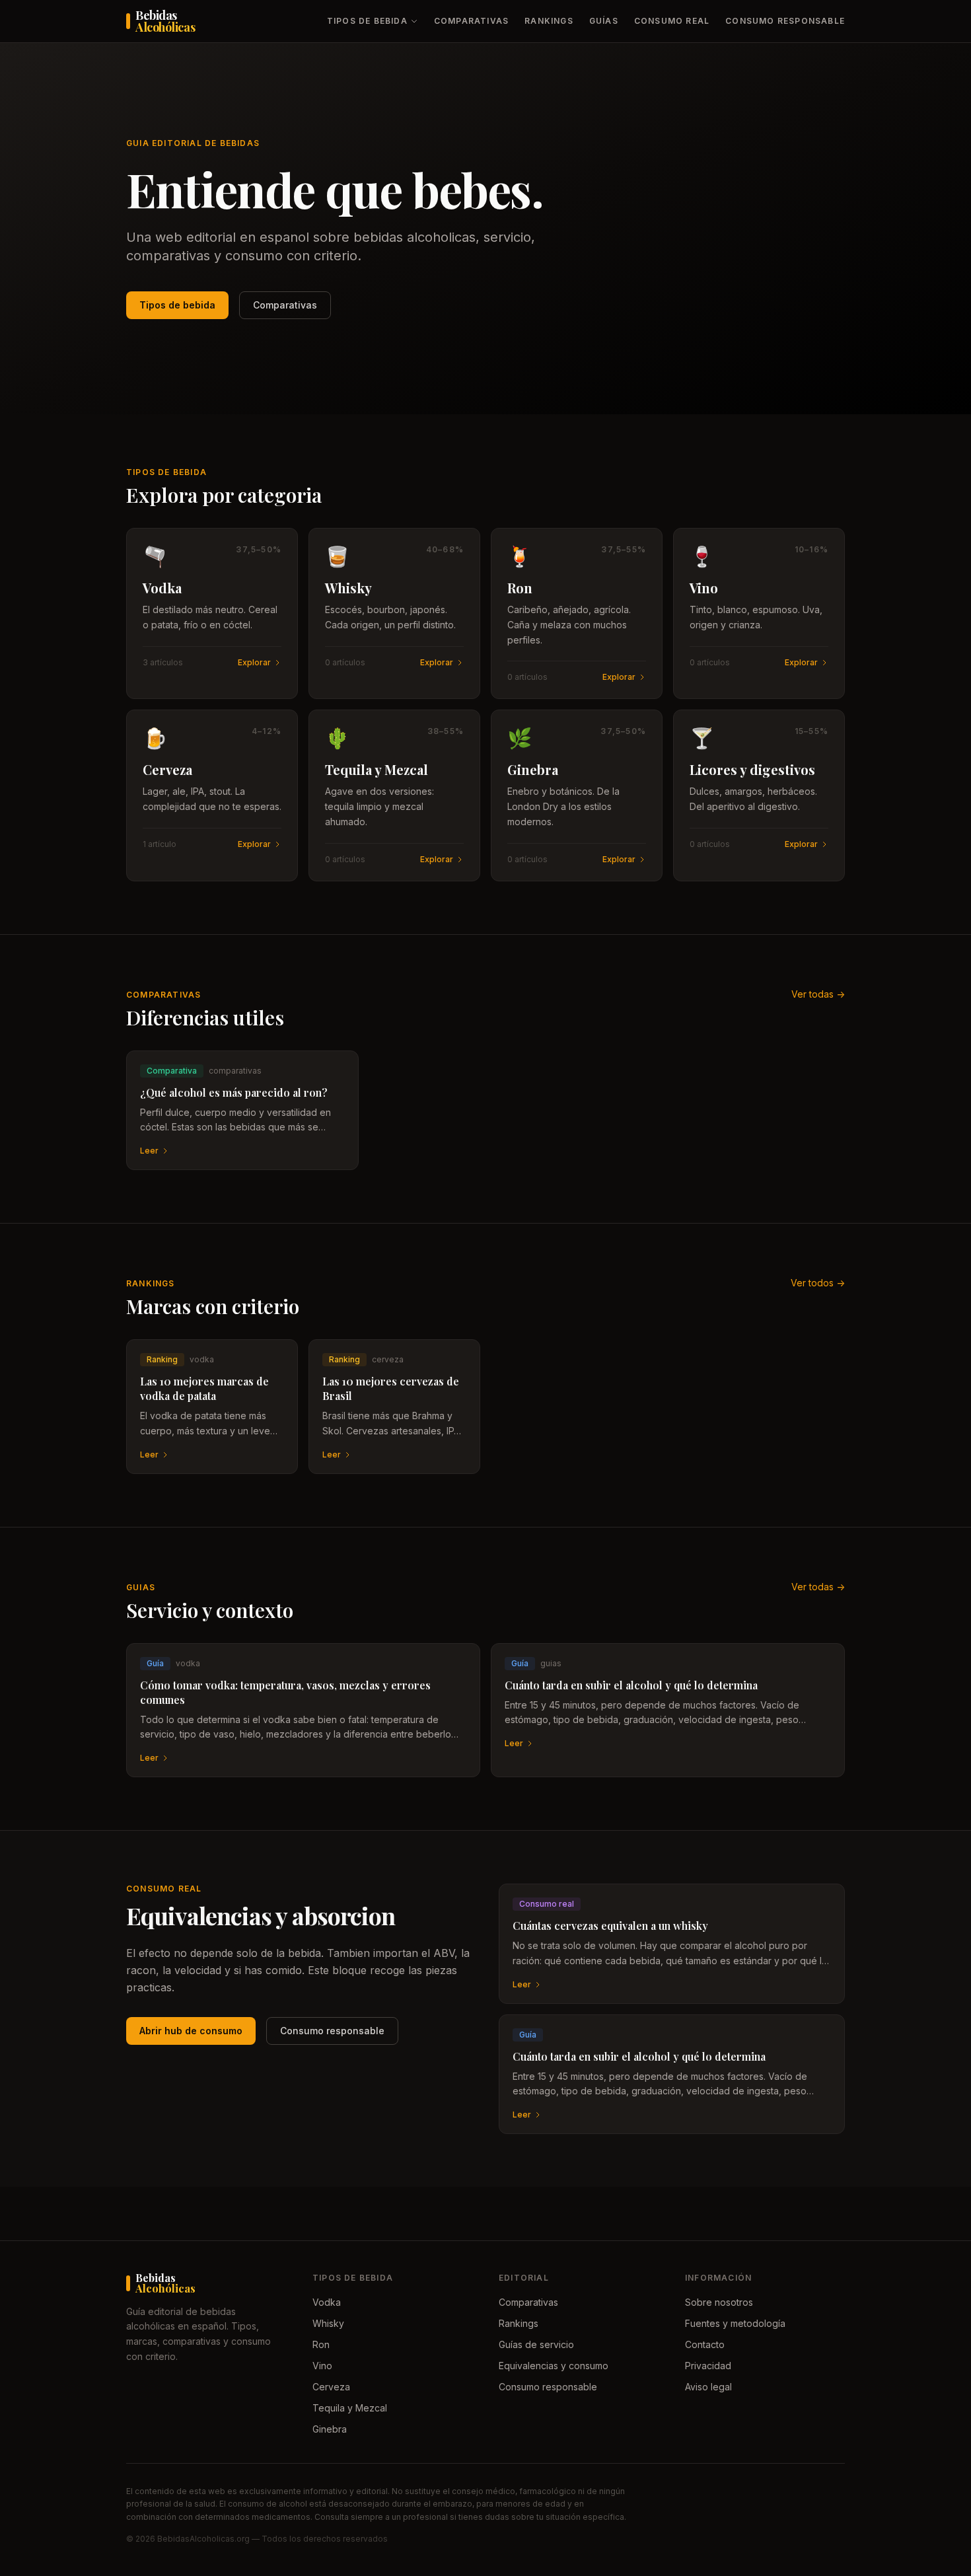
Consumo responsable (785, 21)
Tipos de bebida (367, 21)
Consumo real (672, 21)
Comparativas (471, 21)
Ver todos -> (818, 1283)
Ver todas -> (818, 994)
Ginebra (330, 2429)
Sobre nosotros (719, 2302)
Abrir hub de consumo (191, 2031)
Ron (321, 2344)
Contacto (705, 2344)
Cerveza (331, 2387)
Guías (604, 21)
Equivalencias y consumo (554, 2366)
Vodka (327, 2302)
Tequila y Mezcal (350, 2408)
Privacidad (708, 2366)
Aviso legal (708, 2387)
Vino (322, 2366)
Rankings (549, 21)
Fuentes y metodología (735, 2323)
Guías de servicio (536, 2344)
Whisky (328, 2323)
